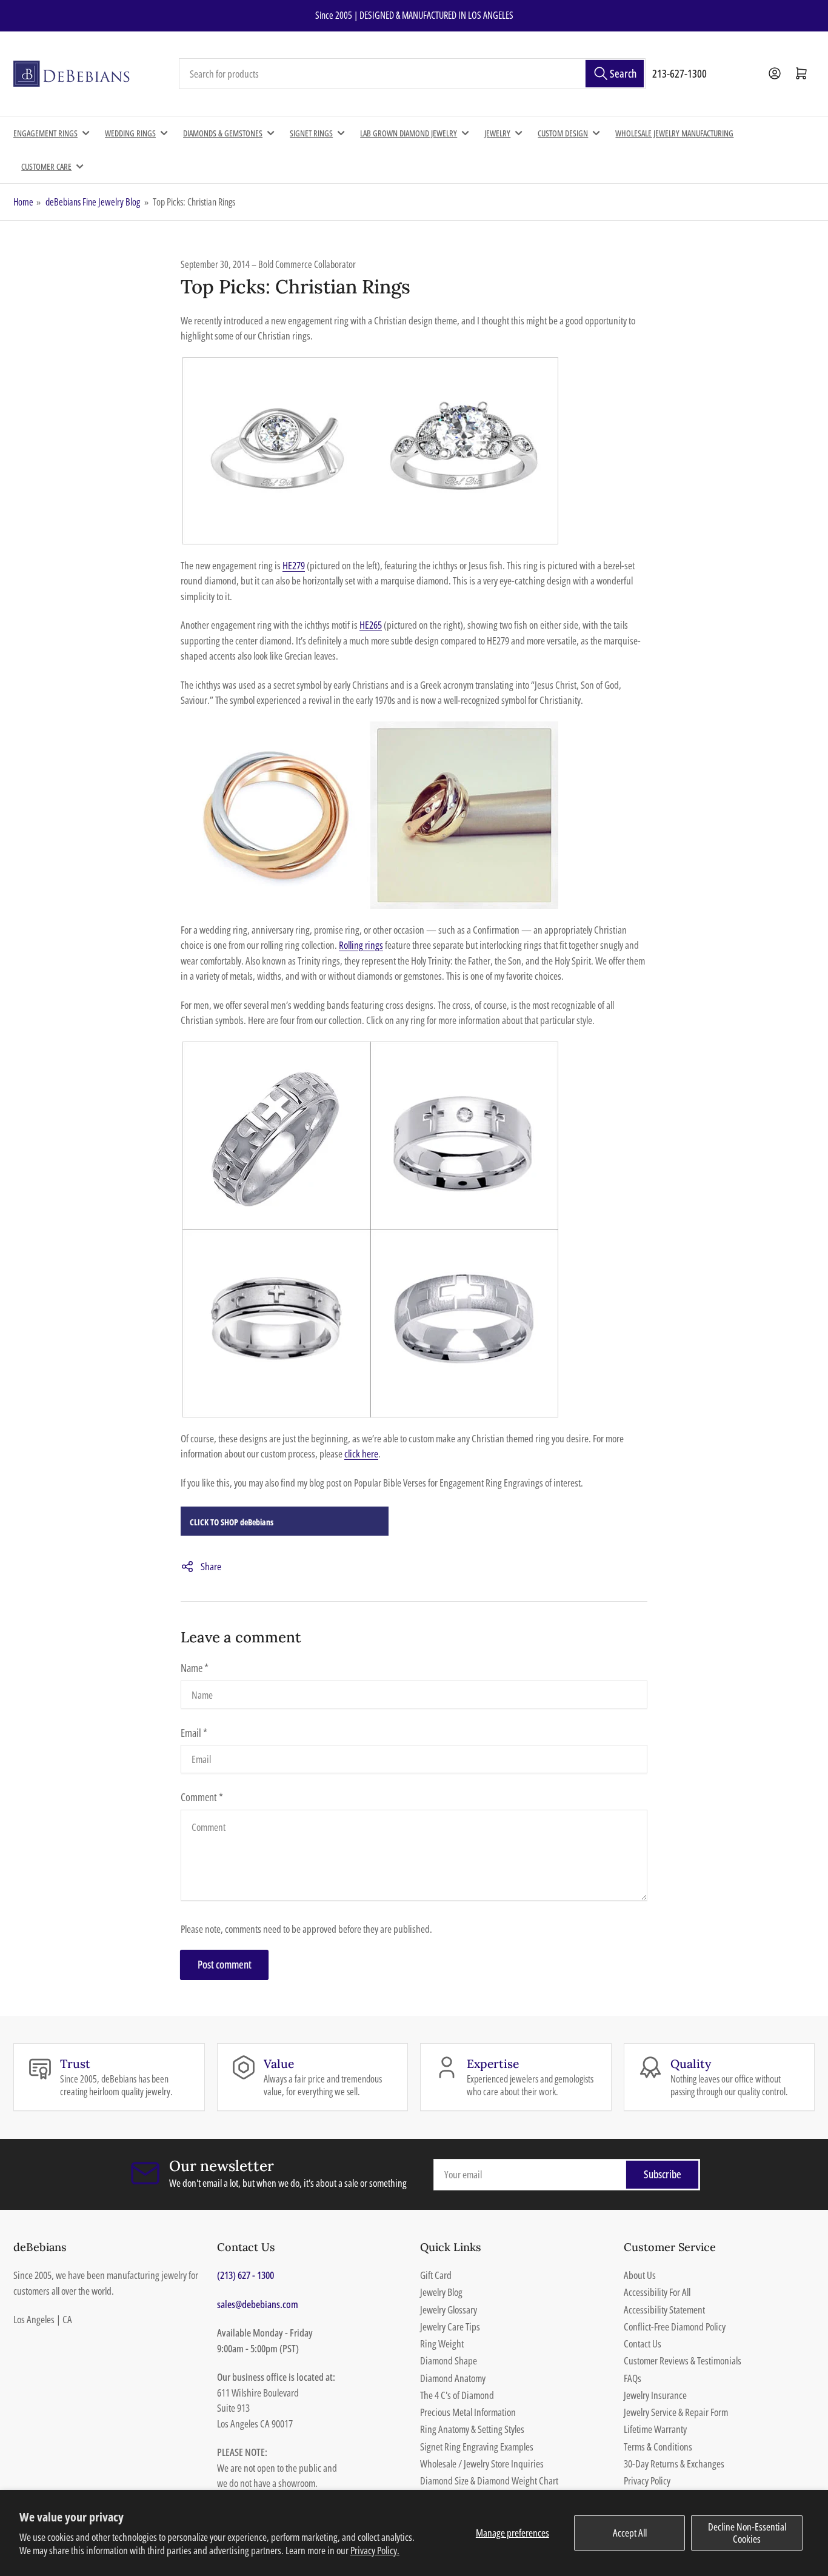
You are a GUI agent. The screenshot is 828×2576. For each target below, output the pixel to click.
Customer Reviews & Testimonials (683, 2360)
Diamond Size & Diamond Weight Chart (489, 2481)
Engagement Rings (45, 133)
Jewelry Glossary (449, 2310)
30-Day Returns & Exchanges (674, 2464)
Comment (202, 1797)
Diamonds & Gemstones (223, 133)
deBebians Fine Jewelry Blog (93, 202)
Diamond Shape (449, 2360)
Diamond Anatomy (453, 2378)
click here (361, 1454)
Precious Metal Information (468, 2412)
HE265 (371, 625)
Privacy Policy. (375, 2550)
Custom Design (563, 133)
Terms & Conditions (658, 2447)
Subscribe (663, 2174)
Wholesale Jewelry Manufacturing (674, 133)
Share (211, 1566)
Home (23, 202)
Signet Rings (311, 133)
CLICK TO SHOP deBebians (232, 1522)
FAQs (633, 2378)
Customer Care (46, 166)
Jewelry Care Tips (450, 2327)
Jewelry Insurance (655, 2395)
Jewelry (497, 133)
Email (194, 1733)
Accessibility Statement (664, 2310)
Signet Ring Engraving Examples (477, 2447)
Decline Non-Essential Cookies (747, 2533)
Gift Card (436, 2275)
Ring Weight (442, 2343)
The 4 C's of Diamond (457, 2395)
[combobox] (412, 74)
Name (195, 1668)
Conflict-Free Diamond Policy (675, 2327)
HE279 (294, 565)
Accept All (630, 2533)
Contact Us (643, 2343)
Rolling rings (361, 945)
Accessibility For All (657, 2292)
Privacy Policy (647, 2481)
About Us (640, 2275)
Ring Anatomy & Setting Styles (472, 2429)
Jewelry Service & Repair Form (676, 2412)
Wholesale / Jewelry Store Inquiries (482, 2464)
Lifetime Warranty (655, 2429)
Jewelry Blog (441, 2292)
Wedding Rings (130, 133)
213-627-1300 (679, 73)
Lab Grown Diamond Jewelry (409, 133)
